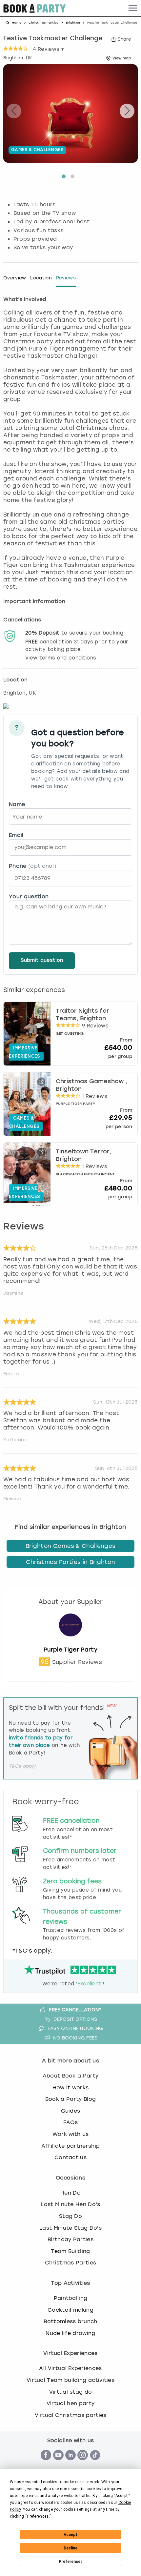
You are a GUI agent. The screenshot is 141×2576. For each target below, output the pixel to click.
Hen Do (70, 2193)
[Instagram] (83, 2464)
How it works (71, 2088)
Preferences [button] (38, 2516)
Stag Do (70, 2216)
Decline (70, 2548)
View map (122, 58)
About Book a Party (71, 2076)
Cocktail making (70, 2310)
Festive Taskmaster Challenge (53, 39)
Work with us (71, 2134)
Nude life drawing (70, 2333)
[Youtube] (58, 2464)
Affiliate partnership (71, 2146)
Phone (32, 866)
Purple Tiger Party (70, 1650)
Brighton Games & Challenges (71, 1546)
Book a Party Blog (70, 2099)
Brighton (73, 23)
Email (16, 835)
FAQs (70, 2122)
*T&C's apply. (32, 1951)
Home (17, 23)
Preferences (71, 2562)
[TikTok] (95, 2464)
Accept (70, 2535)
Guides (71, 2111)
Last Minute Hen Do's (70, 2204)
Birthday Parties (70, 2239)
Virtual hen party (70, 2403)
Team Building (70, 2251)
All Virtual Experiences (70, 2368)
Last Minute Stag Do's (70, 2228)
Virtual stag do (71, 2392)
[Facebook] (46, 2464)
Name (17, 804)
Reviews (66, 278)
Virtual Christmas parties (71, 2415)
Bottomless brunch (70, 2321)
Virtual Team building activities (70, 2380)
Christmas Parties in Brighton (70, 1562)
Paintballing (71, 2298)
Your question (29, 896)
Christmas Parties (43, 23)
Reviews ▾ (48, 49)
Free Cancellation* (75, 2010)
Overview (15, 278)
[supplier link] (70, 1642)
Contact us (70, 2157)
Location (41, 278)
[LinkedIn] (70, 2464)
